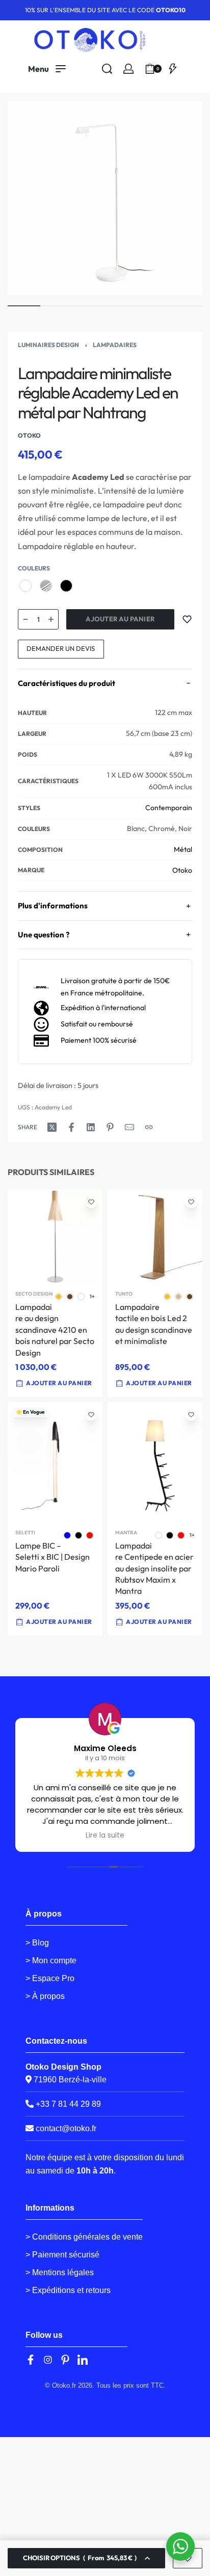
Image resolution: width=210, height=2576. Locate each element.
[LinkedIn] (83, 2360)
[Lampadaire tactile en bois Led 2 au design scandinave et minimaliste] (155, 1237)
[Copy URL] (149, 1127)
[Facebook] (31, 2360)
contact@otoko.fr (66, 2128)
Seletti (25, 1533)
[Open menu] (47, 69)
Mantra (126, 1533)
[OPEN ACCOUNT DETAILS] (128, 69)
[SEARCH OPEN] (107, 69)
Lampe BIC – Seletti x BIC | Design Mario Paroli (52, 1557)
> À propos (45, 1996)
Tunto (124, 1294)
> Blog (37, 1943)
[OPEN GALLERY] (105, 198)
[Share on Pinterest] (110, 1127)
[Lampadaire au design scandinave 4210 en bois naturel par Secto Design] (55, 1237)
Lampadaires (115, 345)
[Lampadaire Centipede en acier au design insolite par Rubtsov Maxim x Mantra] (155, 1462)
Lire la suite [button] (105, 1836)
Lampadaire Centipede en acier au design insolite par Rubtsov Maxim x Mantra (154, 1568)
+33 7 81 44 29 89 (67, 2104)
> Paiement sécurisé (62, 2255)
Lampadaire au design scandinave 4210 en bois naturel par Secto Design (55, 1330)
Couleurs (34, 568)
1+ (92, 1297)
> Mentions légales (60, 2272)
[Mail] (129, 1127)
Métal (183, 849)
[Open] (173, 69)
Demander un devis (61, 648)
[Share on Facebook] (71, 1127)
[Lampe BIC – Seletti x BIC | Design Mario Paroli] (55, 1463)
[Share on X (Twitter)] (52, 1127)
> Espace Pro (50, 1978)
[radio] (25, 586)
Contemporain (169, 808)
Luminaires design (48, 345)
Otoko (182, 870)
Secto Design (34, 1294)
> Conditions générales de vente (84, 2237)
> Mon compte (51, 1960)
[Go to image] (24, 306)
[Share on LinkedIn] (91, 1127)
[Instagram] (48, 2360)
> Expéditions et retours (68, 2290)
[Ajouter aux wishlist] (187, 619)
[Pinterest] (65, 2360)
